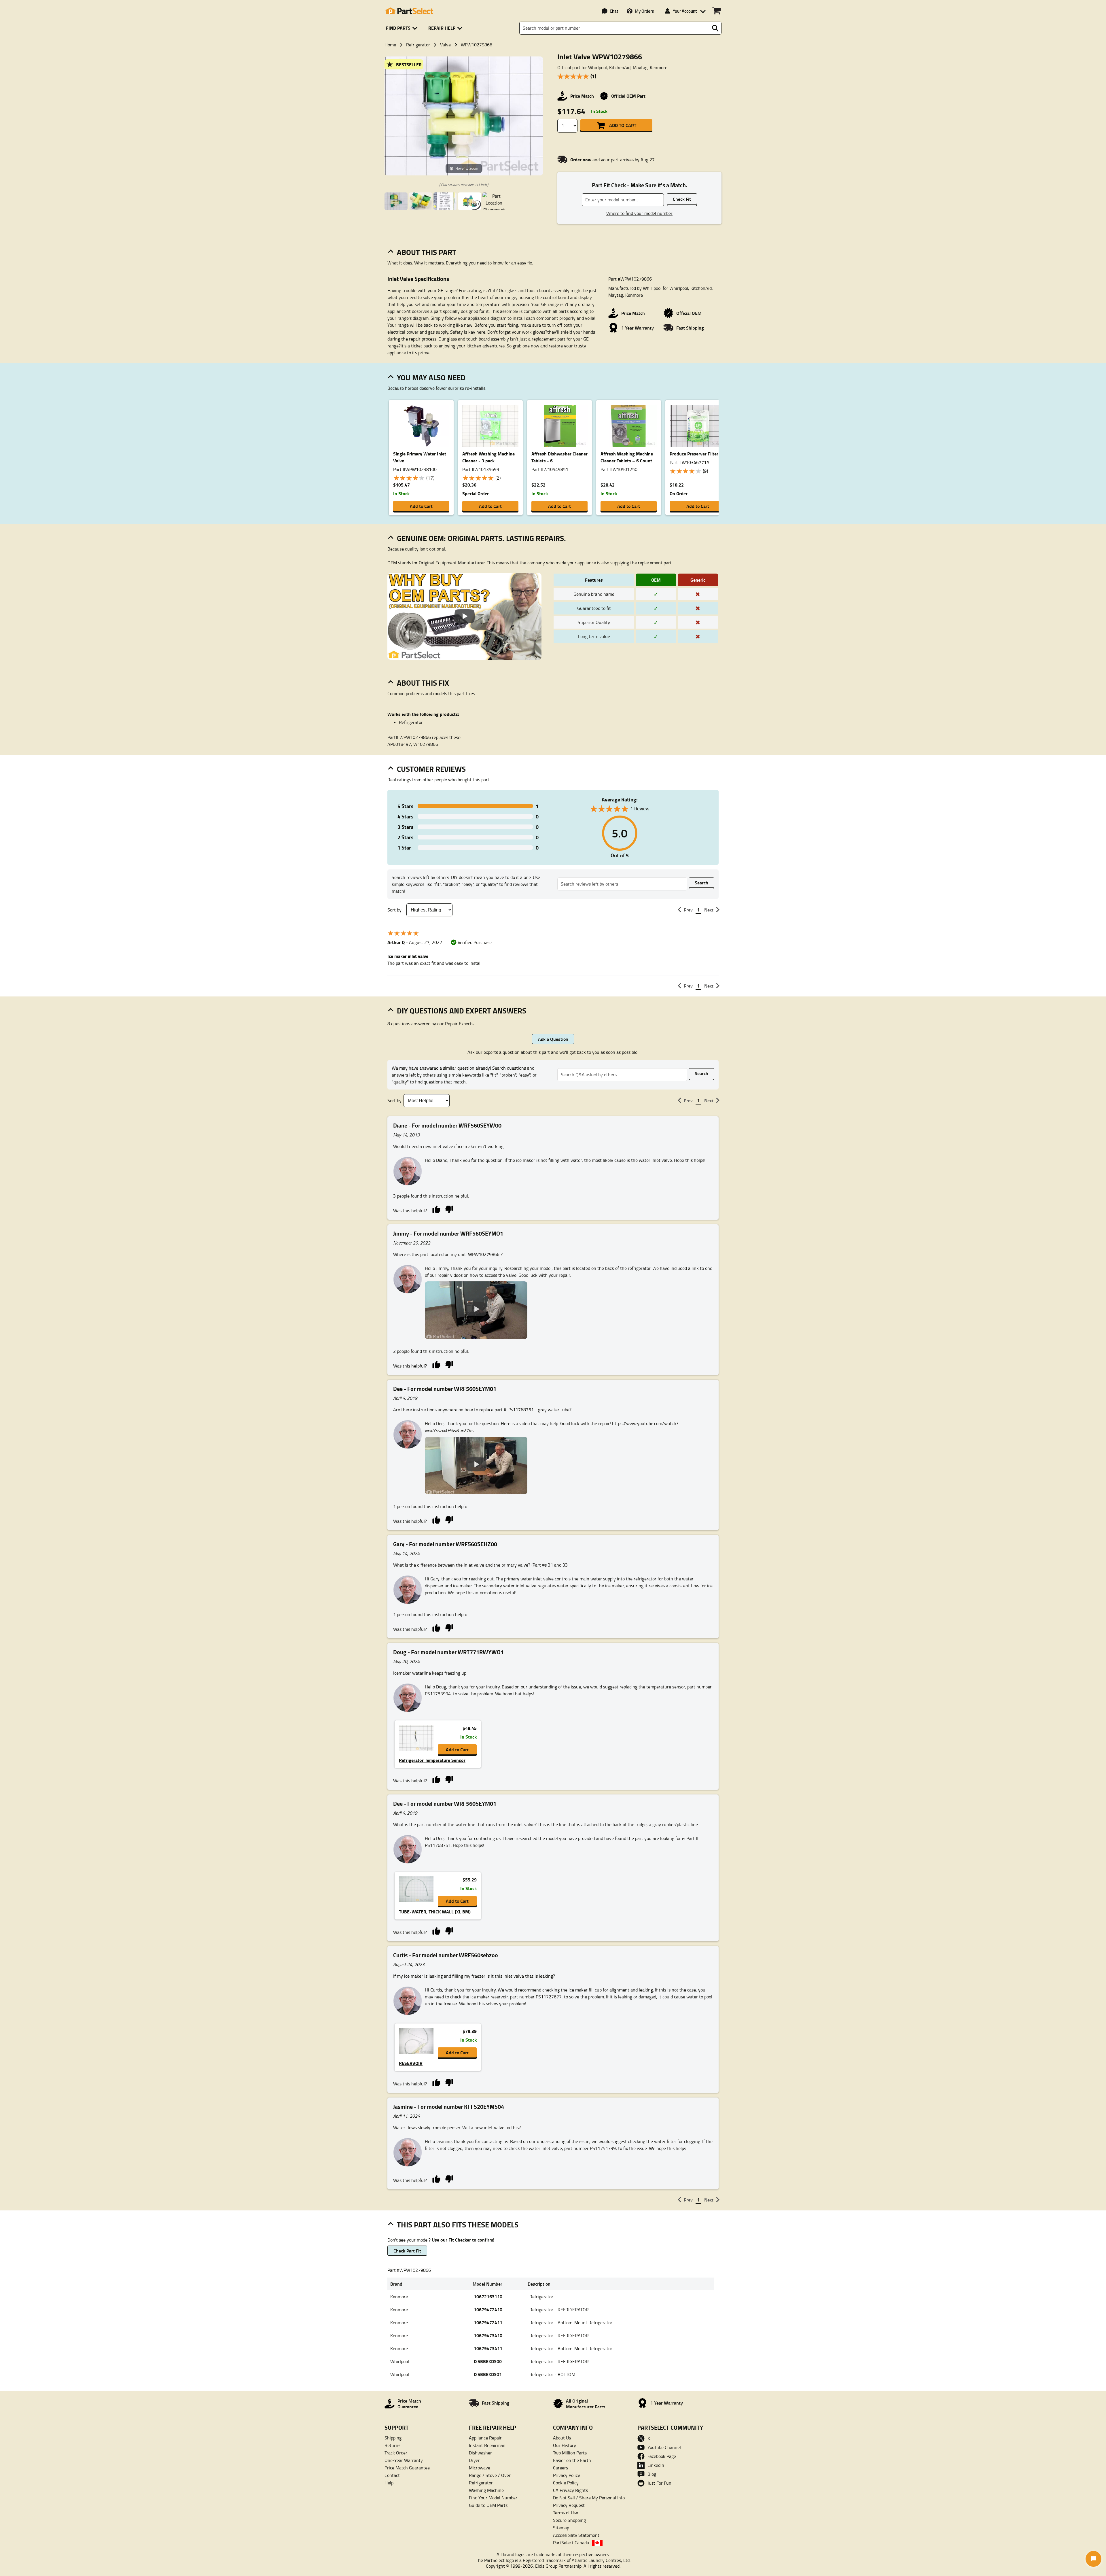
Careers (560, 2468)
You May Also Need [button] (431, 377)
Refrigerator (418, 45)
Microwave (480, 2468)
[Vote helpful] (436, 1209)
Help (389, 2483)
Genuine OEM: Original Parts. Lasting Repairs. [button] (481, 538)
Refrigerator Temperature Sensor (432, 1760)
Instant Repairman (487, 2445)
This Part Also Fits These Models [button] (458, 2225)
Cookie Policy (566, 2483)
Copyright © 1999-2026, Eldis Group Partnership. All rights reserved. (553, 2566)
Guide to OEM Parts (488, 2505)
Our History (565, 2445)
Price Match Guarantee (407, 2468)
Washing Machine (486, 2490)
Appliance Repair (485, 2438)
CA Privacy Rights (570, 2490)
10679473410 (488, 2335)
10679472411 (488, 2322)
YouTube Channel (664, 2447)
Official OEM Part (628, 96)
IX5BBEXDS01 (488, 2374)
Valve (445, 45)
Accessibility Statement (576, 2535)
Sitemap (561, 2528)
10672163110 (488, 2296)
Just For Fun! (660, 2483)
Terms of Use (566, 2513)
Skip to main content (553, 108)
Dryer (474, 2460)
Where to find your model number (639, 213)
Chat (614, 11)
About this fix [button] (423, 683)
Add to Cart (623, 125)
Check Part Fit (407, 2251)
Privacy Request (569, 2505)
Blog (652, 2474)
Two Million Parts (570, 2453)
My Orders (644, 11)
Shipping (393, 2438)
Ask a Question (553, 1039)
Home (390, 45)
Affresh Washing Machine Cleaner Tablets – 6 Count (627, 457)
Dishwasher (480, 2453)
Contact (392, 2475)
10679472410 (488, 2309)
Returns (392, 2445)
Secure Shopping (569, 2520)
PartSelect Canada (571, 2543)
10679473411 (488, 2348)
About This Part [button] (427, 252)
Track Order (396, 2453)
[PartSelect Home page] (409, 11)
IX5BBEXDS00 (488, 2361)
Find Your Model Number (493, 2498)
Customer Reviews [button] (431, 769)
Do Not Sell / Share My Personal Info (589, 2498)
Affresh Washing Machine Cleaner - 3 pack (488, 457)
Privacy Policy (567, 2475)
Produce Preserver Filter (694, 454)
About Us (562, 2438)
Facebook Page (662, 2456)
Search (701, 883)
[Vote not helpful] (449, 1209)
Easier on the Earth (572, 2460)
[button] (403, 28)
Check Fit (682, 199)
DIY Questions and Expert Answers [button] (462, 1011)
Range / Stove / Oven (490, 2475)
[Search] (715, 28)
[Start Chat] (1093, 2559)
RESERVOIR (411, 2063)
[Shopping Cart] (716, 11)
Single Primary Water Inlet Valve (420, 457)
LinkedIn (656, 2465)
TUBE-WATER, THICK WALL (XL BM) (435, 1912)
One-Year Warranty (404, 2460)
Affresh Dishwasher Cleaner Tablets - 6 (559, 457)
